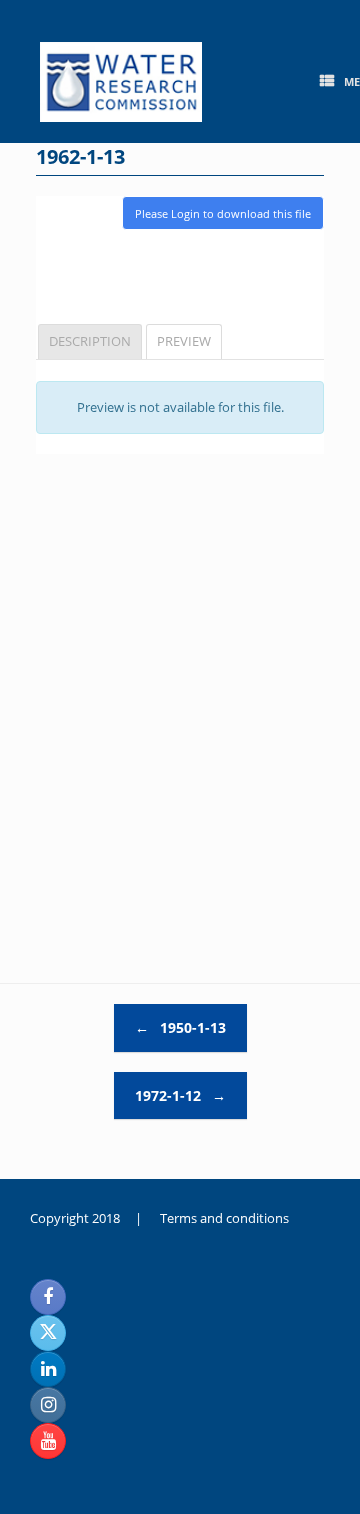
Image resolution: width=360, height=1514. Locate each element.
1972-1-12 (180, 1095)
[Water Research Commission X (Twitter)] (48, 1333)
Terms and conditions (224, 1218)
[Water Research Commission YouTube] (48, 1441)
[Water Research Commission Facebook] (48, 1297)
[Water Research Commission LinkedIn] (48, 1369)
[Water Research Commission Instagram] (48, 1405)
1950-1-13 (180, 1027)
